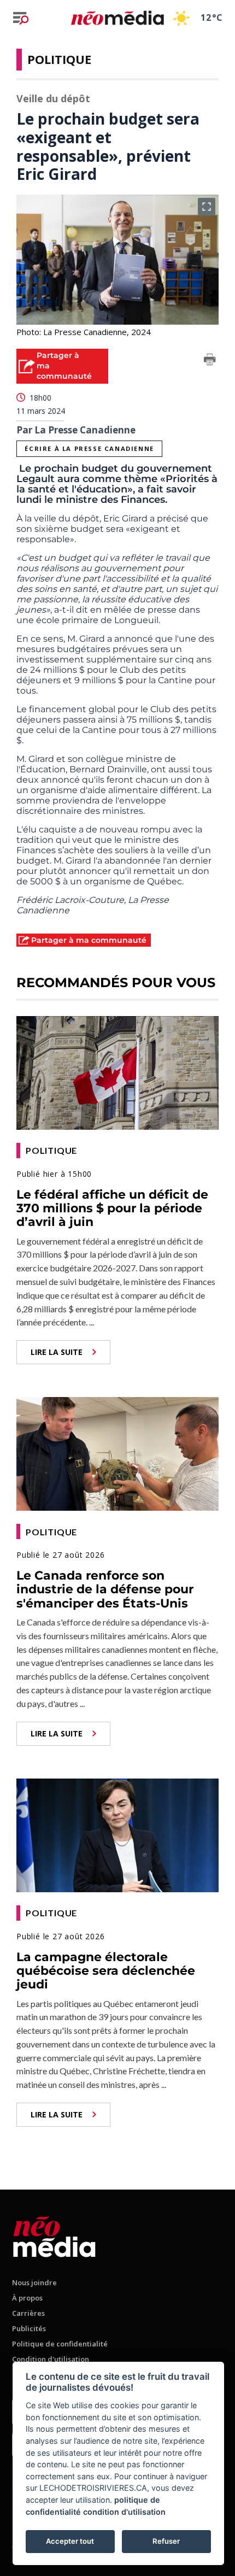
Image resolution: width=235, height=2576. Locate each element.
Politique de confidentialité (60, 2344)
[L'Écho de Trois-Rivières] (54, 2235)
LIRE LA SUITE (57, 1352)
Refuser (166, 2541)
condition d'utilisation (124, 2512)
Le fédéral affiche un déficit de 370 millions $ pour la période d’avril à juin (112, 1208)
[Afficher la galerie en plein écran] (207, 207)
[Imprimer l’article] (210, 361)
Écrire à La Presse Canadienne (89, 448)
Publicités (29, 2328)
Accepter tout (70, 2541)
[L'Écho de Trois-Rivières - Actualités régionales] (117, 18)
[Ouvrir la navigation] (21, 18)
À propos (27, 2298)
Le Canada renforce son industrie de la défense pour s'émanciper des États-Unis (105, 1589)
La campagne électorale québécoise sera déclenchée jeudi (106, 1971)
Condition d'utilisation (51, 2359)
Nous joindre (34, 2282)
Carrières (28, 2313)
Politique (59, 59)
